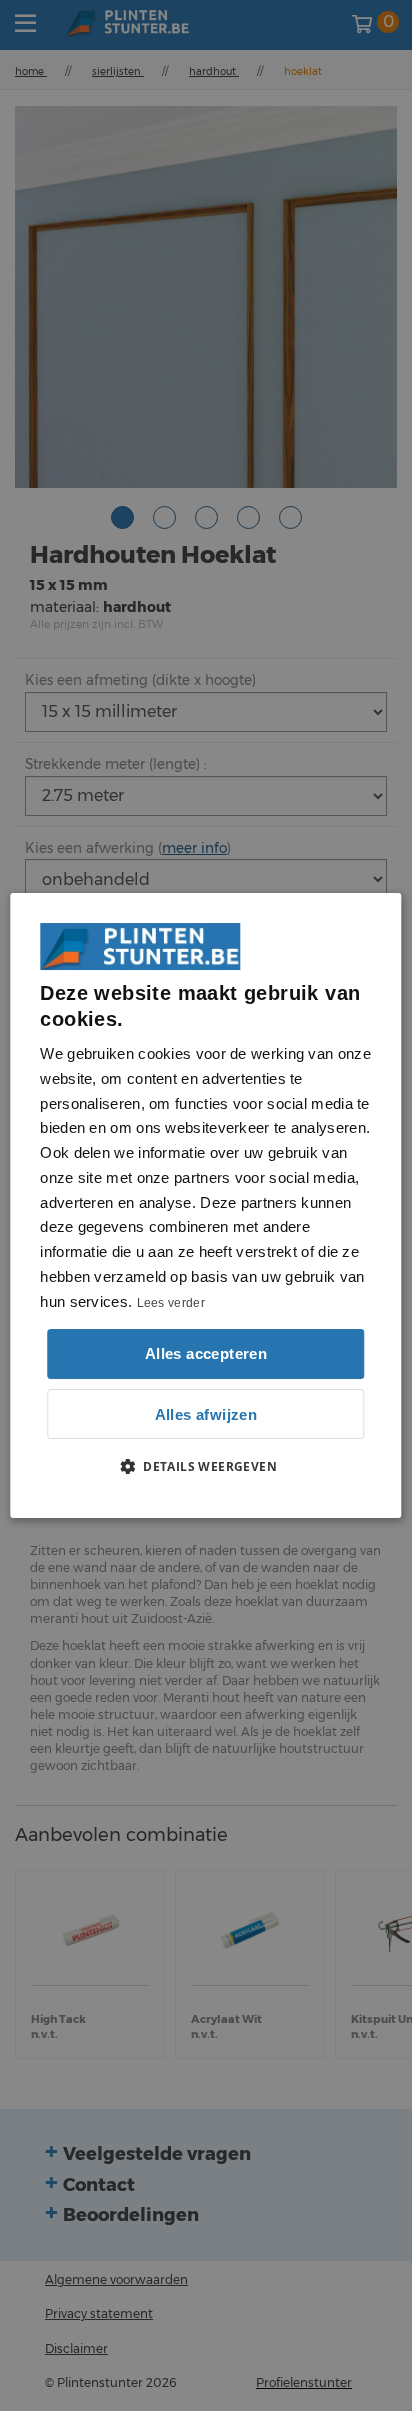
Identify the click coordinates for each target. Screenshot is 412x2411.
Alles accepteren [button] (206, 1353)
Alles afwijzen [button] (206, 1414)
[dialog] (205, 1206)
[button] (206, 1466)
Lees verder (171, 1303)
